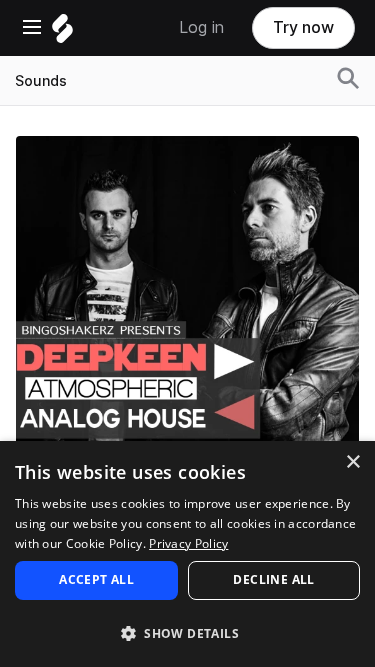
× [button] (352, 462)
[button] (187, 632)
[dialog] (187, 554)
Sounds (41, 81)
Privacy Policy (188, 543)
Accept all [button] (96, 579)
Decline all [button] (273, 579)
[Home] (62, 33)
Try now (303, 27)
